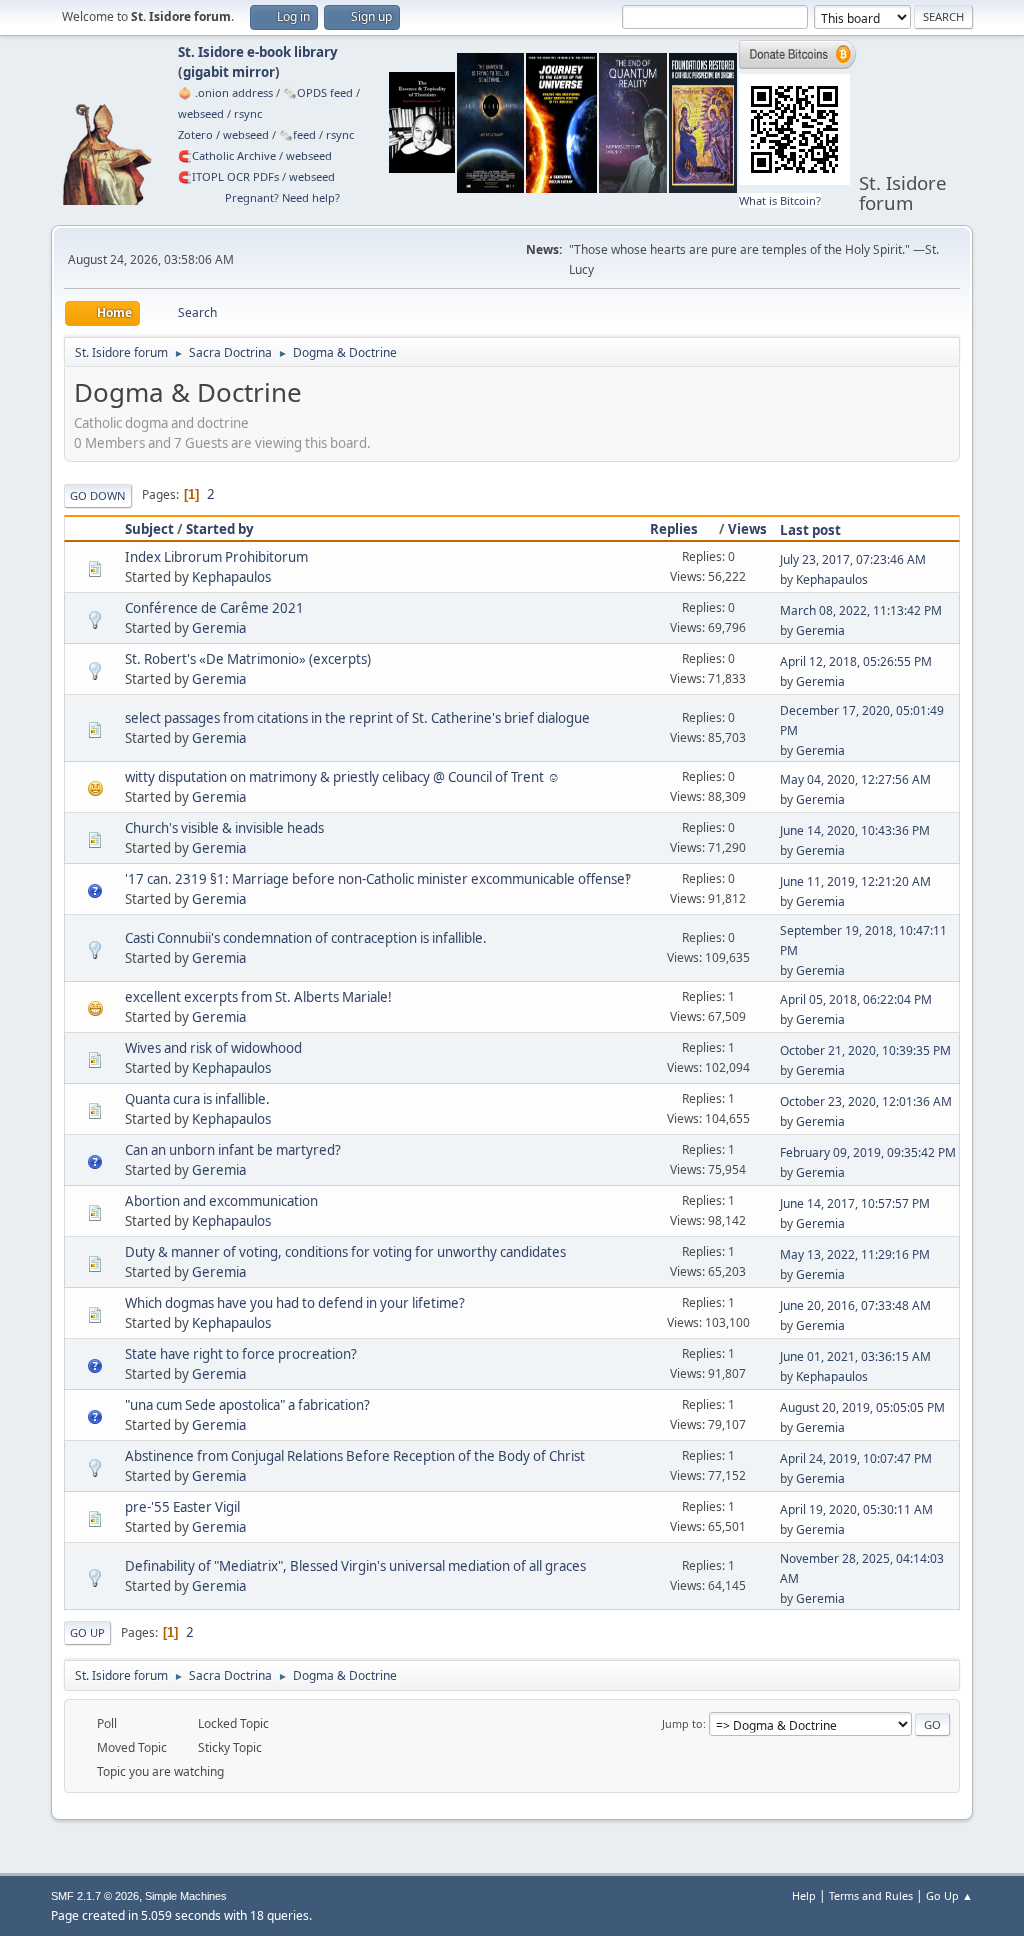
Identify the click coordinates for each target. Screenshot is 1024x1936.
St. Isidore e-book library (258, 52)
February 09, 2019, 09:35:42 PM (868, 1152)
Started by (220, 529)
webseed (201, 113)
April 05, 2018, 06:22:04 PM (856, 999)
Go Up (87, 1632)
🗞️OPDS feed (318, 92)
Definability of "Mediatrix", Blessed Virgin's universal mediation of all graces (355, 1566)
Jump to (682, 1723)
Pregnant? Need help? (282, 197)
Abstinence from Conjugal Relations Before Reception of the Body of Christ (355, 1456)
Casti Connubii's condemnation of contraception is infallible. (306, 938)
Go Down (98, 495)
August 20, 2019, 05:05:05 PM (862, 1407)
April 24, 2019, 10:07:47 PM (856, 1458)
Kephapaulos (231, 577)
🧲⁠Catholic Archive (227, 155)
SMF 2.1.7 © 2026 (95, 1896)
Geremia (219, 628)
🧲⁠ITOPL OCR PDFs (228, 176)
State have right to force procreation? (241, 1354)
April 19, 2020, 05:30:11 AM (856, 1509)
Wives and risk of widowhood (213, 1048)
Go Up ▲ (949, 1895)
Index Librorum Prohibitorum (216, 557)
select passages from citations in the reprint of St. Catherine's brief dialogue (357, 718)
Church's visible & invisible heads (224, 828)
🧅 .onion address (225, 92)
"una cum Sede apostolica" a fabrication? (247, 1405)
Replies (674, 529)
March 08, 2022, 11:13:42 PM (861, 610)
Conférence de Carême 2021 (214, 608)
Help (804, 1895)
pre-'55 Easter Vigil (182, 1507)
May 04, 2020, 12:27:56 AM (855, 779)
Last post (810, 530)
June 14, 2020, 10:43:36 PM (855, 830)
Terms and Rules (871, 1895)
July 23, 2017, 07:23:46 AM (853, 559)
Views (747, 529)
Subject (149, 529)
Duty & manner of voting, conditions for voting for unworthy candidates (345, 1252)
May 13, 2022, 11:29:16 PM (855, 1254)
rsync (248, 113)
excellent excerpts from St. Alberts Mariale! (258, 997)
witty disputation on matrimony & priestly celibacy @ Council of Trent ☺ (342, 777)
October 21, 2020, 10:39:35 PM (865, 1050)
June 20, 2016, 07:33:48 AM (855, 1305)
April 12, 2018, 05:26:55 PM (856, 661)
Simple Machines (186, 1896)
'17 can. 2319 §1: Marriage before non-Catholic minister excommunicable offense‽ (378, 879)
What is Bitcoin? (780, 200)
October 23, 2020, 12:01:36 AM (866, 1101)
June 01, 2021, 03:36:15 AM (855, 1356)
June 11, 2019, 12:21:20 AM (855, 881)
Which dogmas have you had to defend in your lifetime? (295, 1303)
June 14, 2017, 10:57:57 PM (855, 1203)
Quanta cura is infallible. (197, 1099)
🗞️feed (297, 134)
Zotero (195, 134)
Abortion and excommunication (221, 1201)
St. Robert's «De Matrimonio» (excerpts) (248, 659)
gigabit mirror (229, 72)
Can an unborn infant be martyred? (233, 1150)
